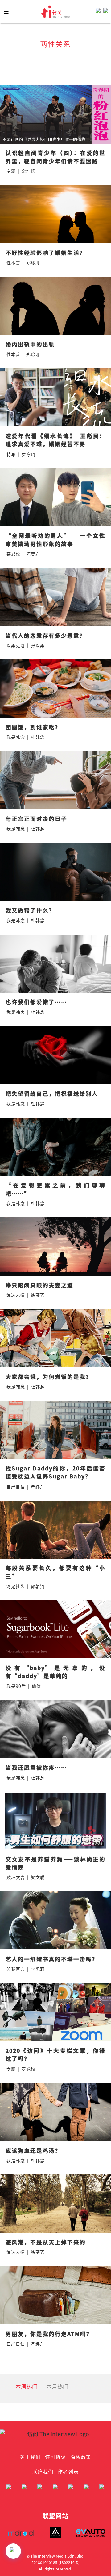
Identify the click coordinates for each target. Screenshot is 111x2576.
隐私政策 (81, 2457)
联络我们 (43, 2471)
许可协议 (55, 2457)
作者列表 (68, 2471)
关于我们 (30, 2457)
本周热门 (27, 2386)
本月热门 (57, 2386)
